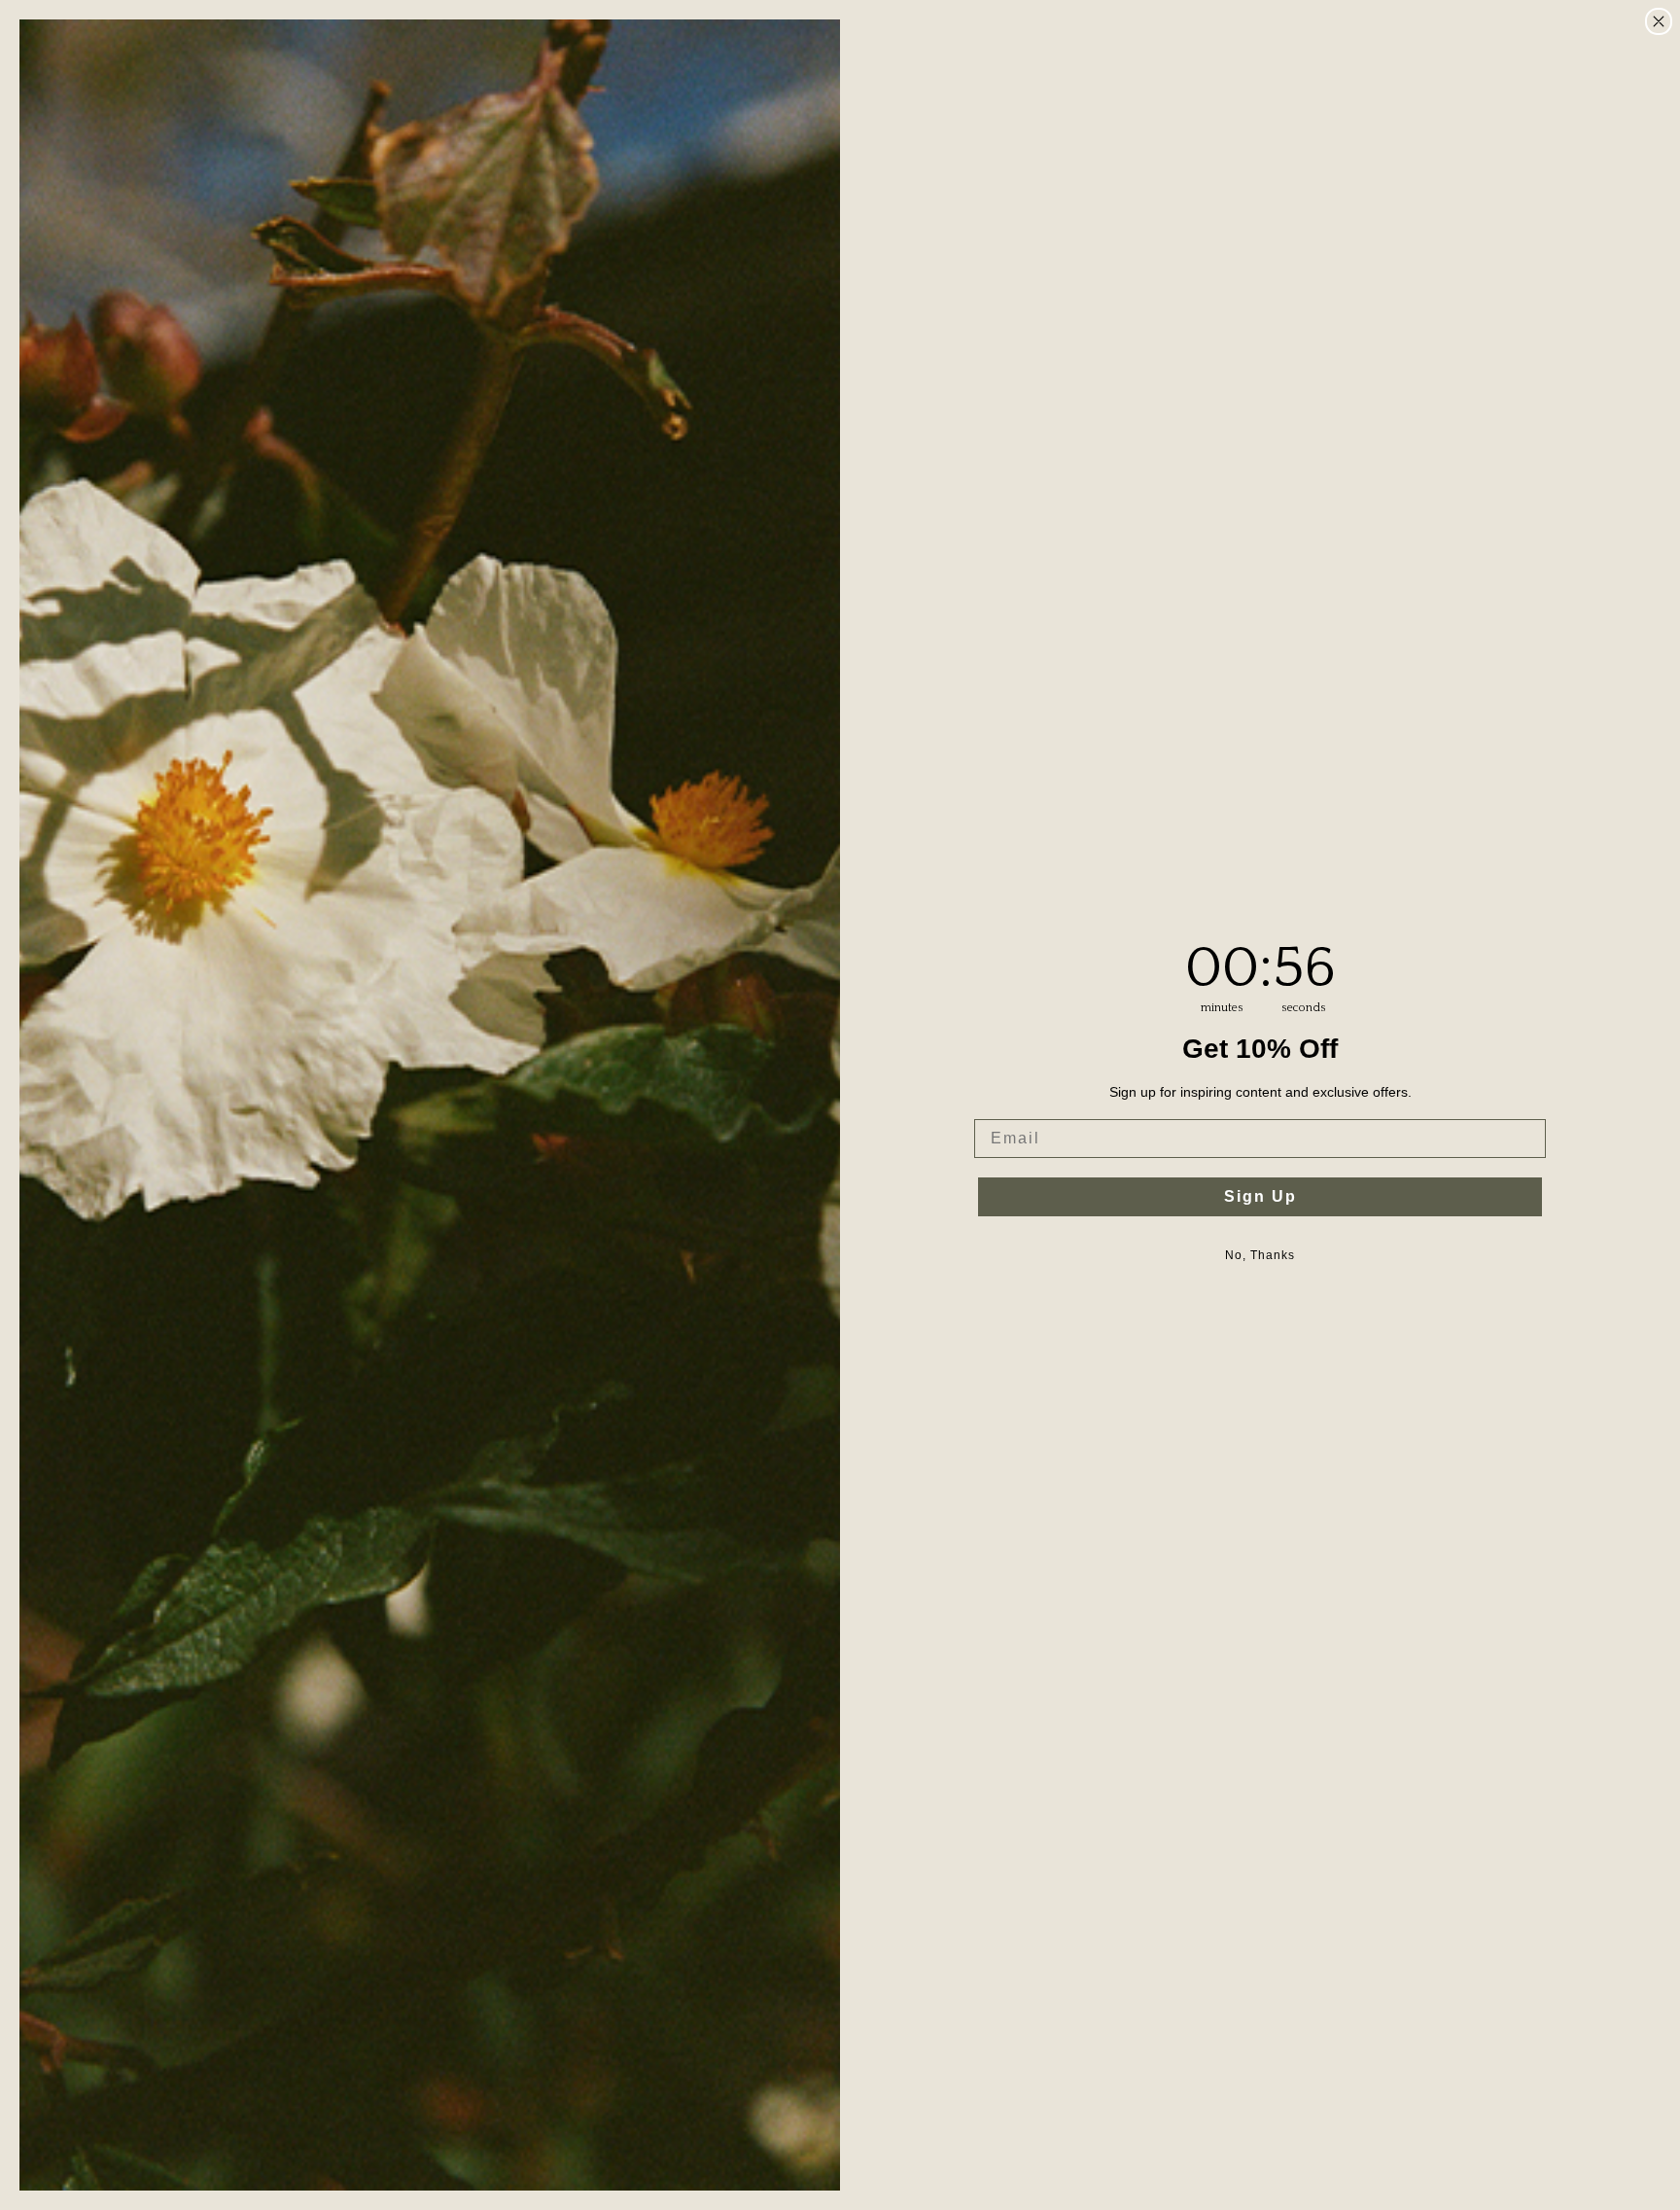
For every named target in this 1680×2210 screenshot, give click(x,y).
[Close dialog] (1659, 21)
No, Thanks (1260, 1255)
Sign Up (1260, 1196)
